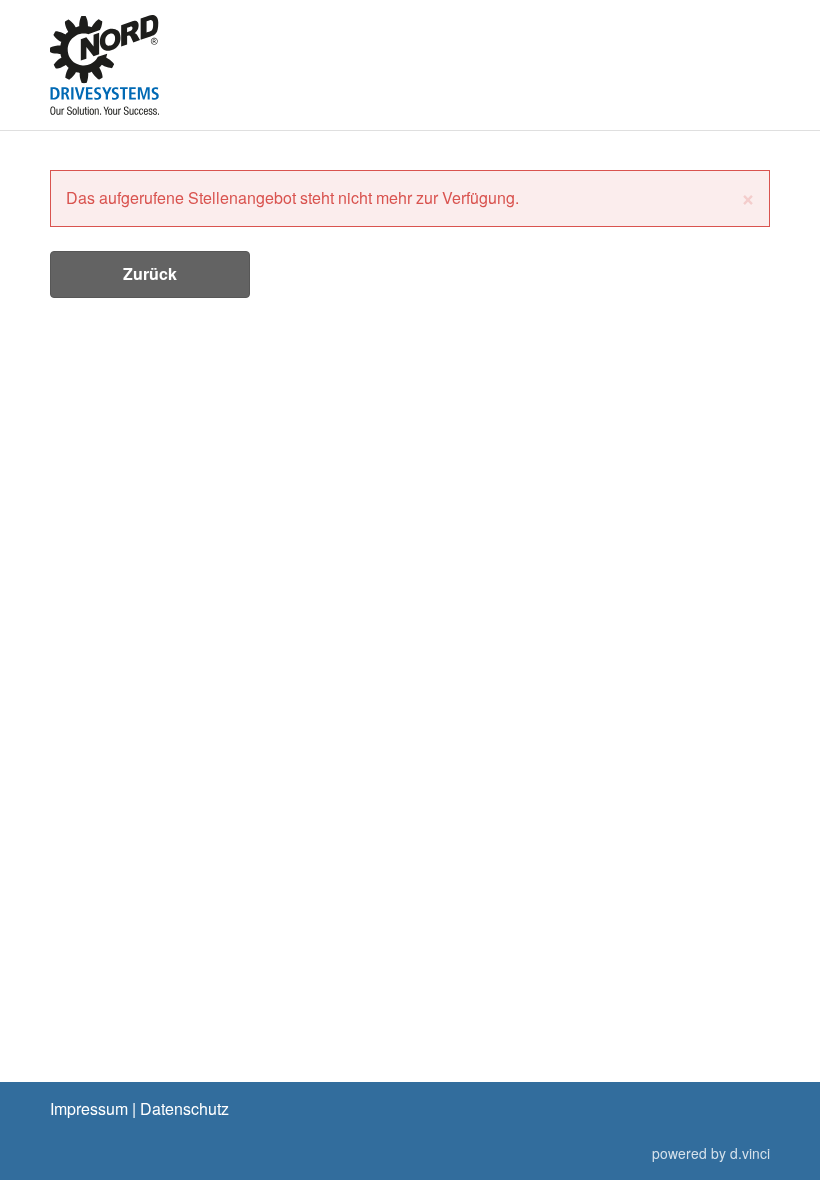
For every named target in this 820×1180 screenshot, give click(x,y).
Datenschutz (184, 1108)
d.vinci (750, 1153)
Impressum (89, 1108)
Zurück (150, 273)
